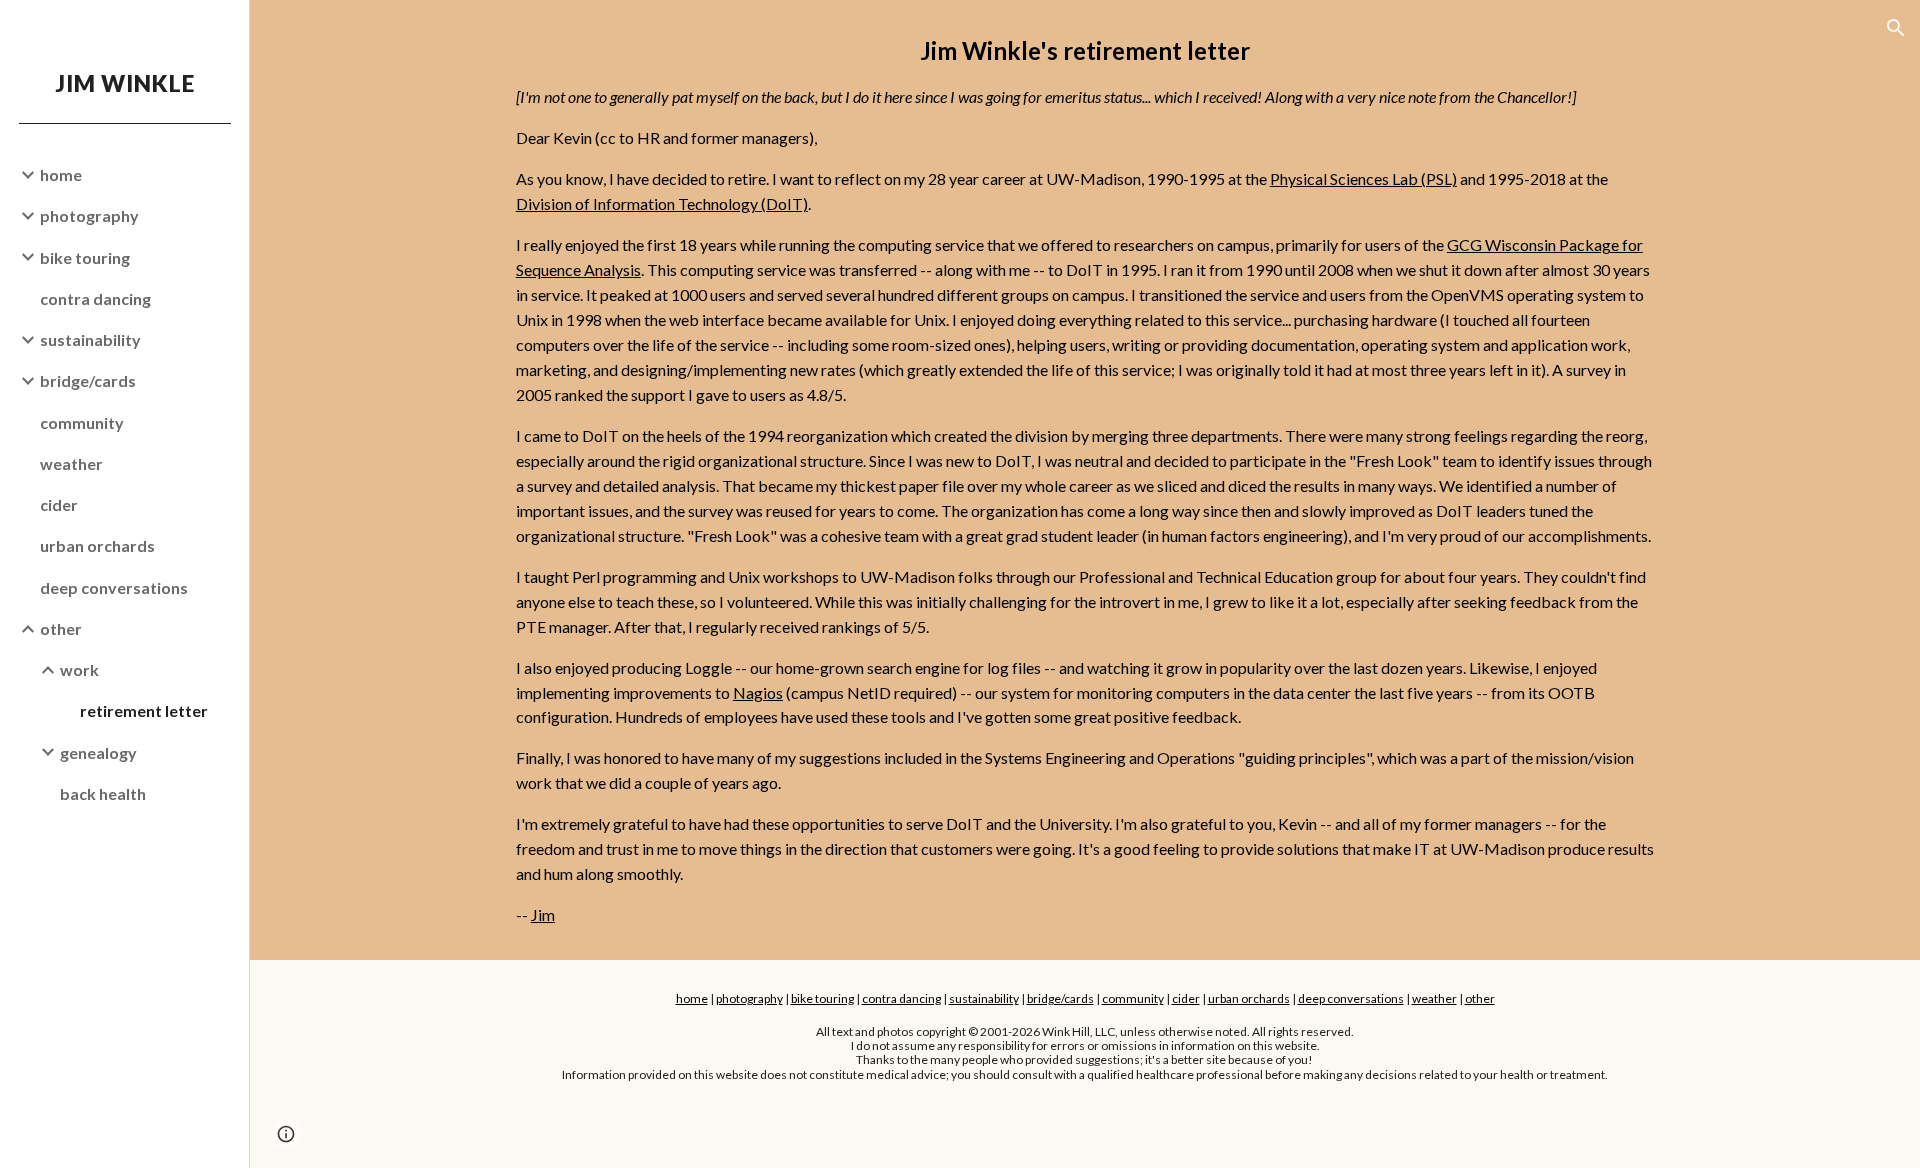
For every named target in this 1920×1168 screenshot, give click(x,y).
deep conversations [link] (114, 587)
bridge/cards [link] (88, 380)
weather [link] (71, 463)
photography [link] (89, 215)
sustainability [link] (90, 339)
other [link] (61, 628)
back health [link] (103, 793)
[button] (1896, 28)
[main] (1085, 480)
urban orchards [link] (97, 545)
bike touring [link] (85, 257)
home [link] (61, 174)
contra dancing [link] (95, 298)
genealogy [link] (98, 752)
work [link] (79, 669)
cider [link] (59, 504)
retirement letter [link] (144, 710)
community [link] (82, 422)
